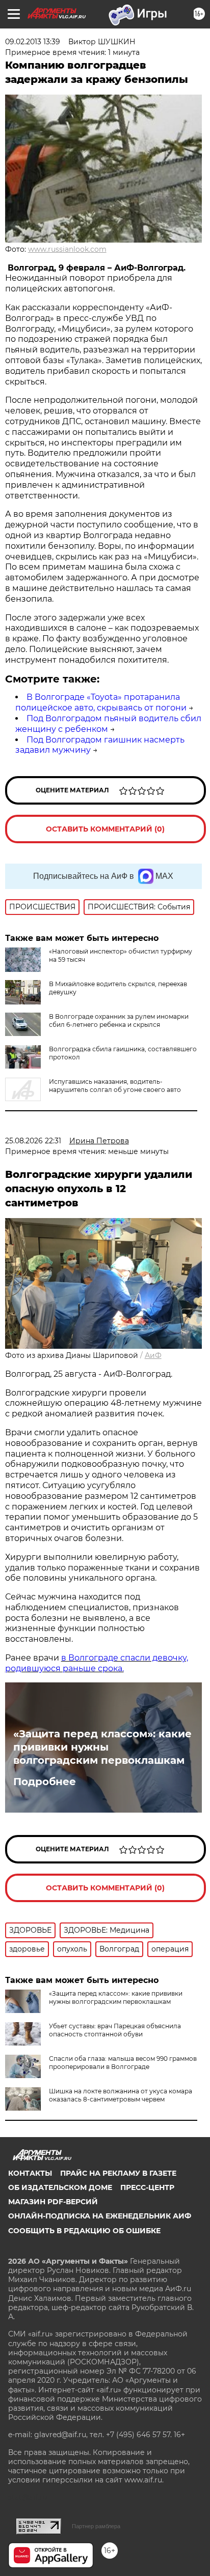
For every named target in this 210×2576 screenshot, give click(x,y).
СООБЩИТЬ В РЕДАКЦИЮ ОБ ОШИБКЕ (84, 2231)
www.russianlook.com (67, 249)
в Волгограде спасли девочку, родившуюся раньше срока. (97, 1663)
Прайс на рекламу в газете (118, 2173)
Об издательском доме (60, 2187)
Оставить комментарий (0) (105, 829)
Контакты (30, 2173)
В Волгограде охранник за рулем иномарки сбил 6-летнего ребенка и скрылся (119, 1020)
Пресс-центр (147, 2187)
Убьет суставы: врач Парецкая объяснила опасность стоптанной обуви (115, 2030)
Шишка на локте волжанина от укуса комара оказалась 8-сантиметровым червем (121, 2095)
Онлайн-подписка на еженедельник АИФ (100, 2216)
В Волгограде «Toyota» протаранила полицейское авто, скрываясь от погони (101, 702)
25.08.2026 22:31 (33, 1141)
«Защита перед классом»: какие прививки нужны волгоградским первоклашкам (102, 1747)
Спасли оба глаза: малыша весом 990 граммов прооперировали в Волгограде (123, 2063)
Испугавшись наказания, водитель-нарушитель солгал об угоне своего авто (115, 1086)
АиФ (153, 1355)
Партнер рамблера (96, 2526)
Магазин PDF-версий (53, 2202)
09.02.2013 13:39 (33, 42)
